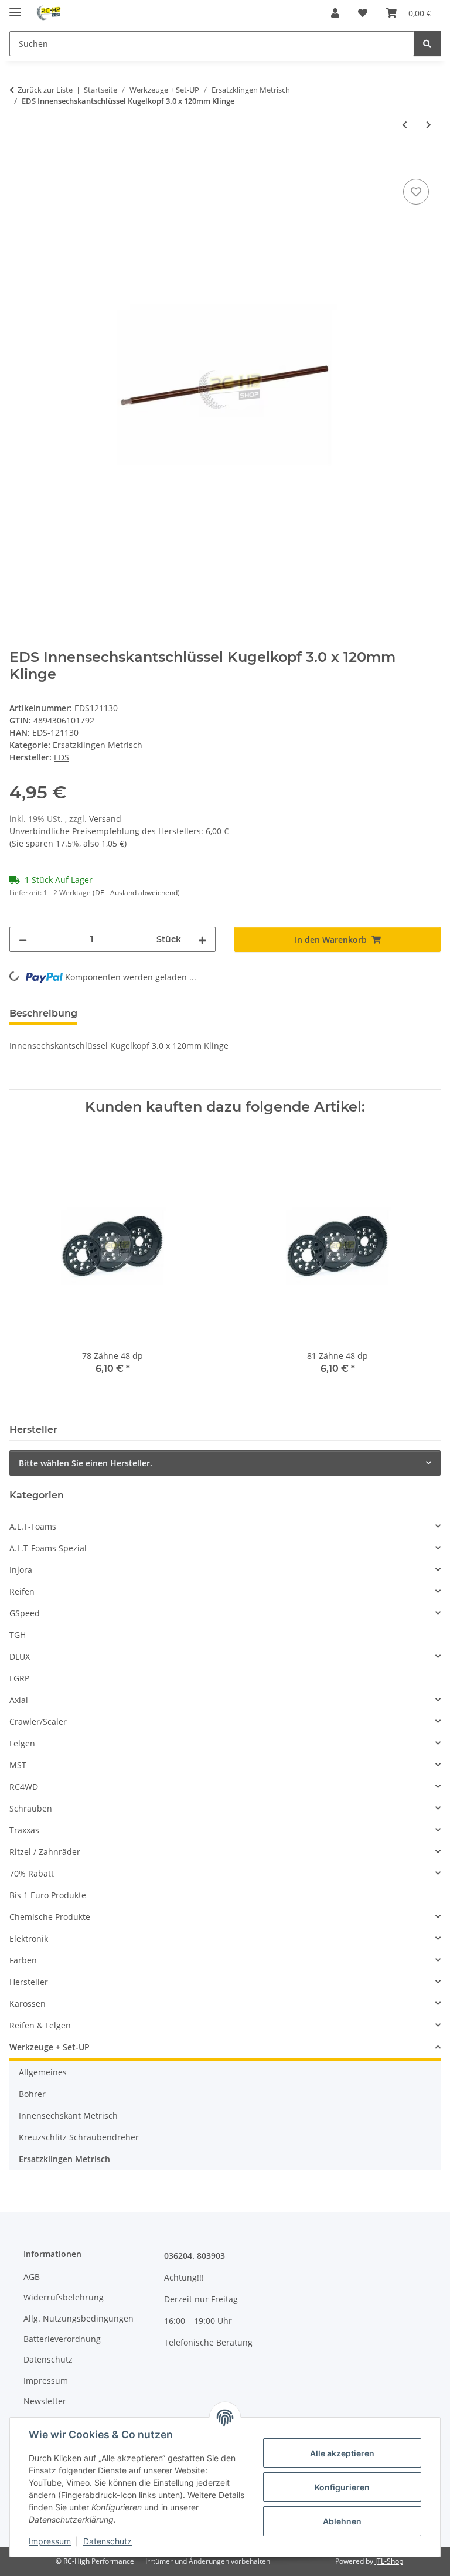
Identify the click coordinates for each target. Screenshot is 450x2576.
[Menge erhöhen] (202, 939)
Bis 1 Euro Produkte (48, 1895)
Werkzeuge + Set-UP (50, 2047)
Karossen (28, 2004)
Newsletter (45, 2401)
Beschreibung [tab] (43, 1013)
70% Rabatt (32, 1873)
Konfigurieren (342, 2487)
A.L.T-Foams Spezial (48, 1548)
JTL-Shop (389, 2561)
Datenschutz (108, 2541)
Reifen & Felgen (40, 2025)
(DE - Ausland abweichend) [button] (136, 893)
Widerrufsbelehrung (64, 2297)
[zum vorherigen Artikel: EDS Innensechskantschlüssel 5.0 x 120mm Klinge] (405, 125)
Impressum (50, 2541)
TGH (18, 1635)
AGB (32, 2277)
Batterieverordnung (62, 2339)
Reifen (22, 1591)
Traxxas (24, 1830)
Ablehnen (342, 2521)
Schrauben (31, 1808)
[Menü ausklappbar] (15, 7)
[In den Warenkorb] (19, 163)
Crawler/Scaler (38, 1722)
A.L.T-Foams (33, 1526)
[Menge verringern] (23, 939)
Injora (21, 1570)
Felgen (22, 1743)
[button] (335, 13)
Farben (23, 1960)
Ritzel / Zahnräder (45, 1852)
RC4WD (24, 1787)
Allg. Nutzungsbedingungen (79, 2318)
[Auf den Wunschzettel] (416, 192)
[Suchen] (427, 44)
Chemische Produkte (50, 1917)
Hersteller (29, 1982)
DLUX (20, 1656)
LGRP (19, 1678)
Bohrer (32, 2094)
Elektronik (29, 1938)
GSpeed (25, 1613)
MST (18, 1765)
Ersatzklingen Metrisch (98, 745)
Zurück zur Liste (45, 90)
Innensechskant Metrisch (68, 2115)
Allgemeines (43, 2072)
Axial (19, 1700)
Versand (105, 819)
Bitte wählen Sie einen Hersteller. (86, 1463)
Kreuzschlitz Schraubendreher (79, 2137)
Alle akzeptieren (342, 2453)
